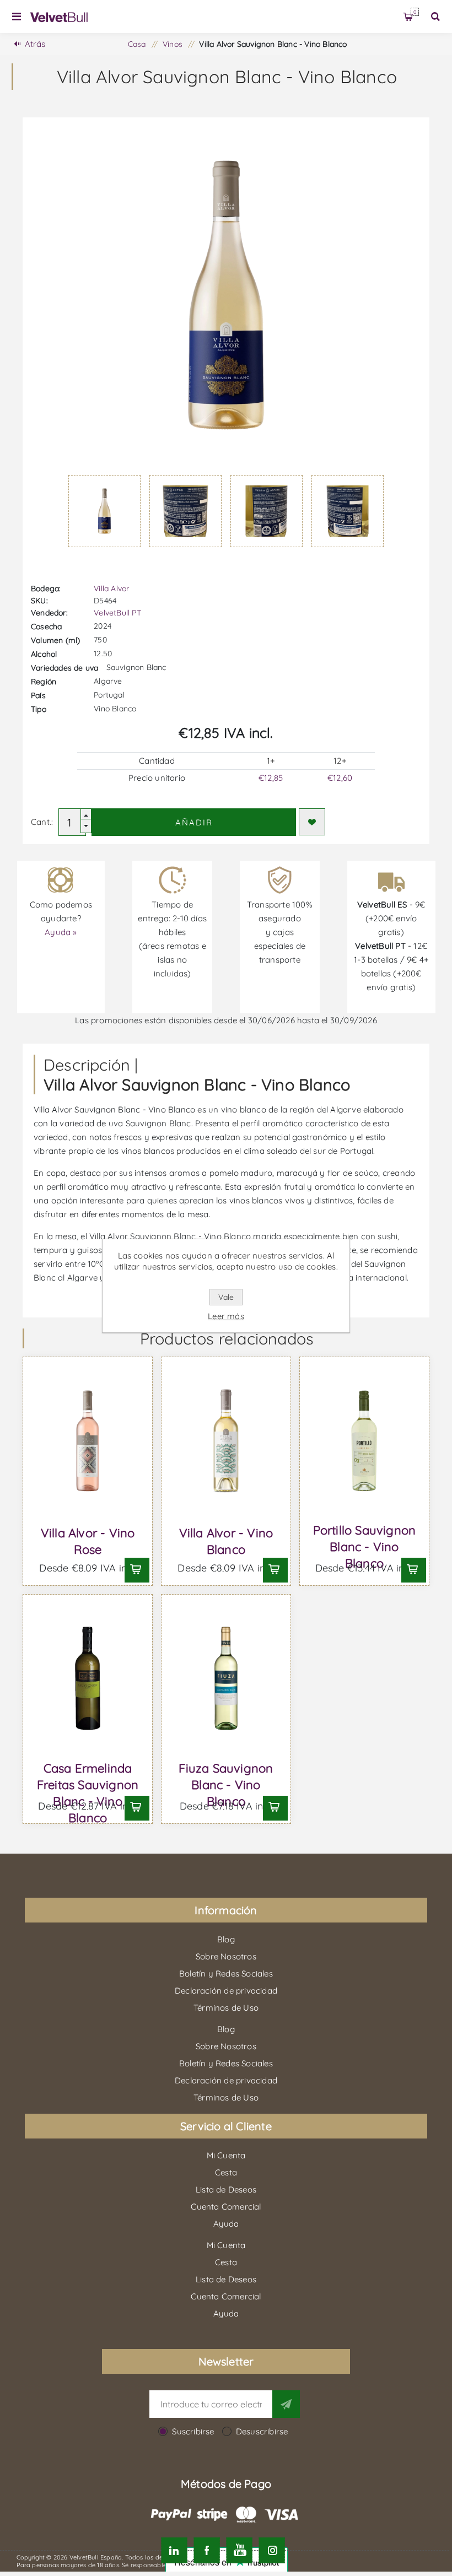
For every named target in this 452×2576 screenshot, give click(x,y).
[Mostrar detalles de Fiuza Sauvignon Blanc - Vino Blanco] (226, 1678)
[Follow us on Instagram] (272, 2550)
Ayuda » (61, 932)
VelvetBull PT (117, 613)
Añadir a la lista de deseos (312, 822)
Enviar (286, 2404)
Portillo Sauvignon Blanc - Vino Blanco (365, 1547)
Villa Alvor (111, 588)
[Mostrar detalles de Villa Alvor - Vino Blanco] (226, 1441)
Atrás (35, 44)
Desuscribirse (262, 2431)
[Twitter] (174, 2550)
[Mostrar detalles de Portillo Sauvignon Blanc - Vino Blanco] (364, 1441)
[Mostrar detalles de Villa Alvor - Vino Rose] (88, 1441)
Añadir (194, 822)
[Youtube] (240, 2550)
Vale (226, 1297)
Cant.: (42, 822)
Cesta (415, 12)
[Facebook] (206, 2550)
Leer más (226, 1316)
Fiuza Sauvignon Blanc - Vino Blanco (226, 1785)
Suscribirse (193, 2431)
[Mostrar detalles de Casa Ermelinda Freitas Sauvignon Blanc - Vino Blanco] (88, 1678)
